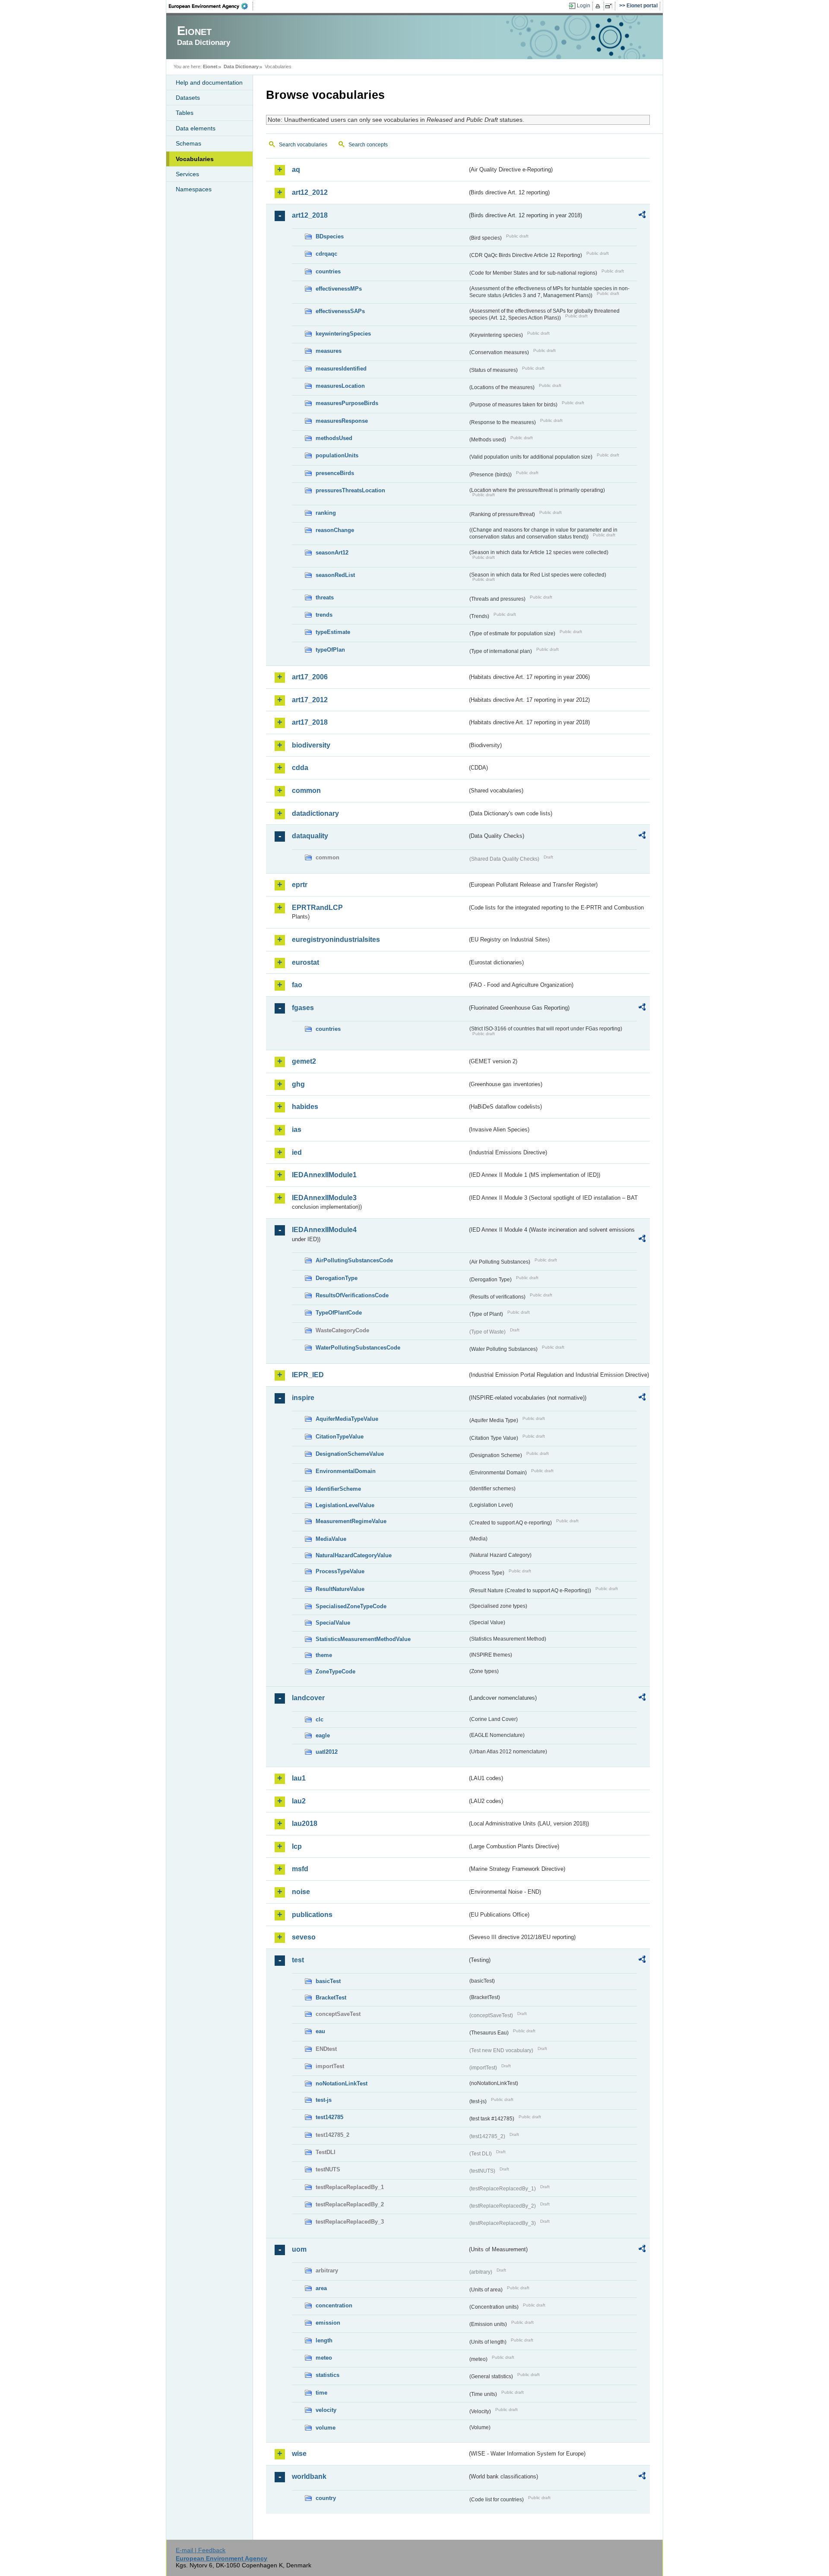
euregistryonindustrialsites (336, 939)
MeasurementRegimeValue (351, 1521)
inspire (303, 1398)
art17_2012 (310, 700)
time (321, 2393)
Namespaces (194, 189)
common (306, 791)
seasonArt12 (332, 553)
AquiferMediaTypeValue (347, 1419)
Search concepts (368, 145)
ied (297, 1152)
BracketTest (331, 1998)
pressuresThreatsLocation (350, 490)
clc (320, 1719)
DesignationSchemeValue (350, 1454)
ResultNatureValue (340, 1589)
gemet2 (304, 1061)
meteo (324, 2358)
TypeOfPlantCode (339, 1313)
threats (325, 597)
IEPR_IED (308, 1375)
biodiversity (311, 745)
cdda (300, 768)
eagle (323, 1735)
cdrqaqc (326, 254)
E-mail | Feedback (201, 2550)
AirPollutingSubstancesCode (354, 1260)
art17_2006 (310, 677)
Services (187, 174)
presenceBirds (335, 473)
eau (320, 2031)
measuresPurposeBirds (347, 403)
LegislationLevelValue (345, 1505)
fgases (303, 1008)
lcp (297, 1846)
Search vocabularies (303, 145)
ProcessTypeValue (340, 1571)
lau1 (299, 1778)
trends (324, 615)
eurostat (305, 962)
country (326, 2498)
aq (296, 170)
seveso (304, 1937)
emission (328, 2323)
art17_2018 (310, 722)
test (298, 1960)
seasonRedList (335, 575)
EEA (211, 6)
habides (305, 1107)
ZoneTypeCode (335, 1671)
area (321, 2288)
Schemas (188, 143)
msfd (300, 1869)
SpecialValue (333, 1623)
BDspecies (330, 236)
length (324, 2340)
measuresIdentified (341, 369)
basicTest (328, 1981)
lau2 (299, 1801)
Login (584, 6)
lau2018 (305, 1823)
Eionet (210, 67)
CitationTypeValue (340, 1437)
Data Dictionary (241, 67)
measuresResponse (342, 421)
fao (297, 985)
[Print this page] (599, 6)
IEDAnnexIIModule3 (324, 1198)
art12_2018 (310, 215)
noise (301, 1892)
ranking (326, 513)
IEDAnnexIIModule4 (324, 1230)
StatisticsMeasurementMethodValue (363, 1639)
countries (328, 271)
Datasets (188, 98)
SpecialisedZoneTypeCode (351, 1606)
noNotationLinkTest (342, 2083)
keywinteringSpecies (343, 334)
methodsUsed (334, 438)
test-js (324, 2100)
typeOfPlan (330, 650)
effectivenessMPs (339, 289)
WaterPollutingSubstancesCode (358, 1348)
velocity (326, 2410)
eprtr (300, 885)
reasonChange (335, 530)
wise (299, 2454)
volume (326, 2428)
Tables (185, 113)
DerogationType (337, 1278)
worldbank (309, 2476)
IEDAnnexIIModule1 (324, 1175)
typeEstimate (333, 632)
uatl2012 (327, 1752)
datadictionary (315, 813)
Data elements (196, 128)
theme (324, 1655)
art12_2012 (310, 192)
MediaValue (331, 1539)
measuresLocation (340, 386)
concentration (334, 2305)
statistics (327, 2375)
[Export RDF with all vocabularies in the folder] (642, 216)
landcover (308, 1698)
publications (312, 1915)
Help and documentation (209, 82)
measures (329, 351)
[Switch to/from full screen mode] (610, 6)
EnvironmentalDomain (346, 1471)
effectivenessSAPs (340, 311)
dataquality (310, 836)
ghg (298, 1084)
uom (299, 2249)
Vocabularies (195, 159)
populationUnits (337, 455)
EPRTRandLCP (317, 908)
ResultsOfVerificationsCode (352, 1295)
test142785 (329, 2117)
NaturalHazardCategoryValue (354, 1555)
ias (297, 1130)
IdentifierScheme (338, 1489)
